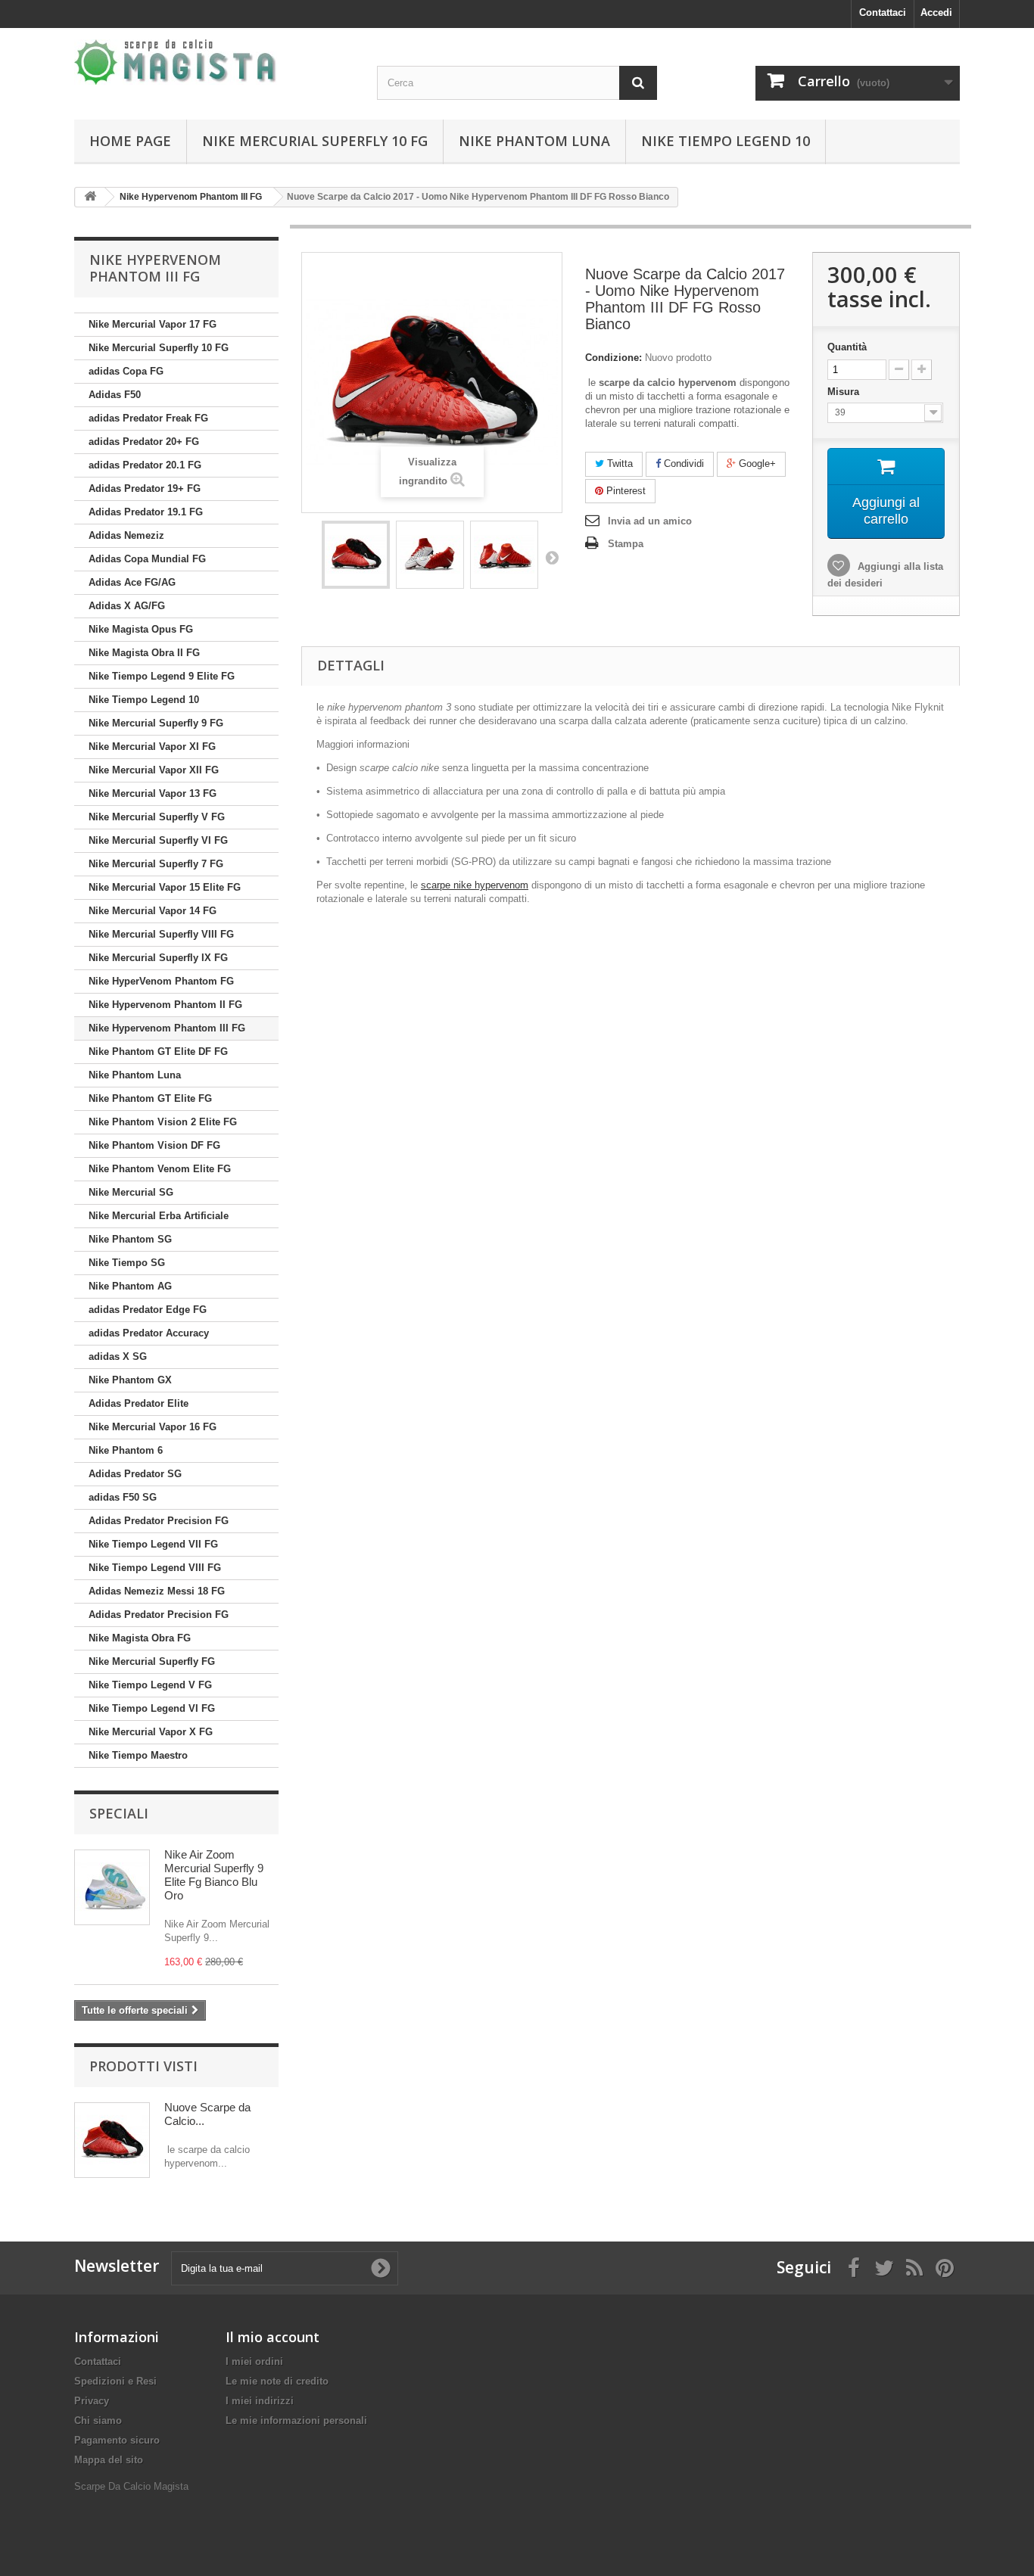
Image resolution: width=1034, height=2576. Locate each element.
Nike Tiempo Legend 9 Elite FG (162, 676)
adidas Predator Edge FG (148, 1310)
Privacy (92, 2401)
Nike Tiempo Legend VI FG (152, 1708)
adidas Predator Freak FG (148, 418)
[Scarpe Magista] (214, 62)
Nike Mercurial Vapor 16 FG (153, 1427)
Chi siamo (98, 2420)
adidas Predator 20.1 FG (145, 465)
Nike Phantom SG (130, 1239)
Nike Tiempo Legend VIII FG (155, 1568)
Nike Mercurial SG (131, 1192)
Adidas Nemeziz (126, 535)
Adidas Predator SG (135, 1474)
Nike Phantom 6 (126, 1450)
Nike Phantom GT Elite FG (150, 1098)
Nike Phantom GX (130, 1380)
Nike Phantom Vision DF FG (154, 1145)
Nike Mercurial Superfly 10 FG (315, 141)
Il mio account (273, 2337)
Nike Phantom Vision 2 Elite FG (163, 1122)
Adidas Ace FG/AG (132, 582)
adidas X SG (118, 1356)
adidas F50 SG (123, 1497)
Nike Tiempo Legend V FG (150, 1685)
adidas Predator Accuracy (149, 1333)
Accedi (936, 12)
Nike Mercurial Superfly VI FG (158, 840)
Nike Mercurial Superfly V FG (157, 817)
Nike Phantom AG (130, 1286)
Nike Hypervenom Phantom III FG (167, 1028)
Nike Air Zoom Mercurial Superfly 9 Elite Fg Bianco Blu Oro (214, 1875)
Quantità (847, 347)
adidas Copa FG (126, 371)
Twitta (618, 464)
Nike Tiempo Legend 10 (726, 141)
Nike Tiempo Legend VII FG (153, 1544)
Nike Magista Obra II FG (144, 653)
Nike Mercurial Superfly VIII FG (161, 934)
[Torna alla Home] (90, 197)
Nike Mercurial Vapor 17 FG (153, 324)
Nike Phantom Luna (534, 141)
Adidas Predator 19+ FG (145, 488)
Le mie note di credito (277, 2381)
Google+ (756, 464)
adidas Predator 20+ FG (144, 442)
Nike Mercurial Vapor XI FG (152, 747)
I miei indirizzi (260, 2401)
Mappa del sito (109, 2460)
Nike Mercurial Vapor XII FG (154, 770)
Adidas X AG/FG (127, 606)
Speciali (119, 1813)
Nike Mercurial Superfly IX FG (158, 958)
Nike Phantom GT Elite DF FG (158, 1052)
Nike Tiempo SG (127, 1263)
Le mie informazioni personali (296, 2420)
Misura (845, 392)
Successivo (552, 557)
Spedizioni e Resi (115, 2381)
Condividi (682, 464)
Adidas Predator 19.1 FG (146, 512)
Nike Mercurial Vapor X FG (151, 1732)
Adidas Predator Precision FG (159, 1521)
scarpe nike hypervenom (475, 885)
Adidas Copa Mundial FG (147, 559)
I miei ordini (254, 2361)
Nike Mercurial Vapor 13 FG (153, 793)
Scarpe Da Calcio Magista (131, 2486)
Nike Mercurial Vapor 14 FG (153, 911)
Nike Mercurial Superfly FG (152, 1661)
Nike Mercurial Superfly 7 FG (156, 864)
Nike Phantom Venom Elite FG (160, 1169)
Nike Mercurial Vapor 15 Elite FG (165, 887)
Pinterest (624, 491)
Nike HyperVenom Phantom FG (161, 981)
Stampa (626, 544)
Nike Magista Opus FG (141, 629)
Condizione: (614, 358)
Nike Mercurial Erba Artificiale (159, 1216)
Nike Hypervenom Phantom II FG (165, 1005)
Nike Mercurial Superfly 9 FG (156, 723)
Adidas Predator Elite (139, 1403)
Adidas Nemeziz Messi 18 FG (157, 1591)
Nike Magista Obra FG (140, 1638)
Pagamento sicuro (117, 2440)
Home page (130, 141)
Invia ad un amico (650, 521)
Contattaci (883, 12)
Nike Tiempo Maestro (138, 1755)
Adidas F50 (115, 395)
